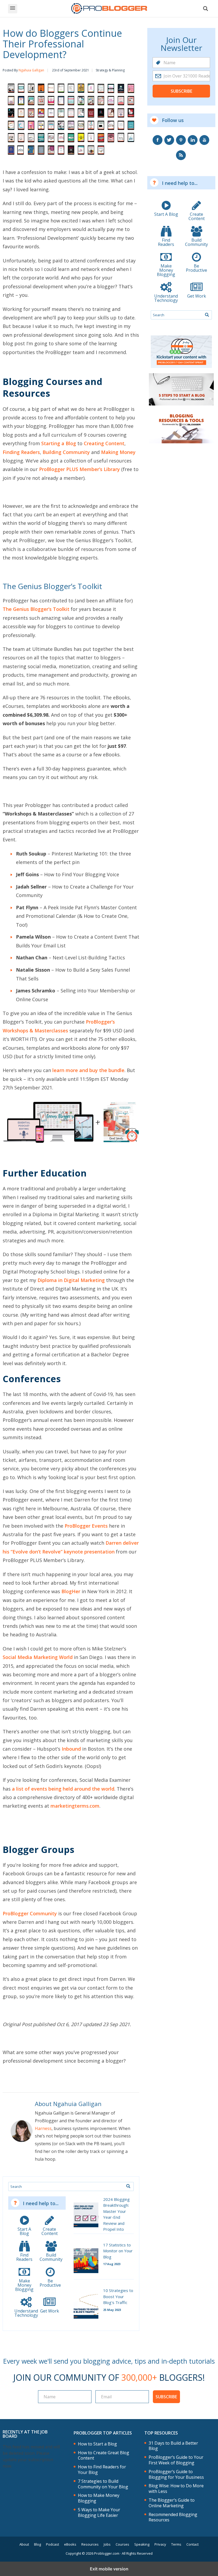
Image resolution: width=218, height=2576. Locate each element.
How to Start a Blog (97, 2444)
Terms (176, 2544)
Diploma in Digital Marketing (71, 1280)
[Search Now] (128, 2186)
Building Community (66, 452)
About (24, 2544)
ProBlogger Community (30, 1913)
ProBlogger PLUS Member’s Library (79, 469)
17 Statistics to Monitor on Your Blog (118, 2251)
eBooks (70, 2544)
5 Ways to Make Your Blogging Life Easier (99, 2513)
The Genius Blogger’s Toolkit (36, 609)
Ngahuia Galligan (31, 70)
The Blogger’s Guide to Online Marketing (172, 2503)
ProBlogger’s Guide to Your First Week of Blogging (176, 2460)
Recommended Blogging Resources (173, 2517)
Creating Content (104, 443)
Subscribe (181, 91)
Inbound (71, 1749)
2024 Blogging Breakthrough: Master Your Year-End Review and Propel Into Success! (116, 2217)
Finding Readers (21, 452)
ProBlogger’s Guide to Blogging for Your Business (176, 2474)
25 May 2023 (112, 2310)
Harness (43, 2128)
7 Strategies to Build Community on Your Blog (103, 2484)
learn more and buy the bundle (88, 1070)
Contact (192, 2544)
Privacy (160, 2544)
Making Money (118, 452)
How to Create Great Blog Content (104, 2456)
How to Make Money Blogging (99, 2498)
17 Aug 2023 (112, 2264)
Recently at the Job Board (25, 2434)
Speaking (142, 2544)
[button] (13, 9)
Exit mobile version (109, 2569)
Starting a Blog (59, 443)
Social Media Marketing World (38, 1657)
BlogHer (71, 1591)
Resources (90, 2544)
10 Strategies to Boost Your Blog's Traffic (118, 2296)
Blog (37, 2544)
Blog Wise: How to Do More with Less (176, 2489)
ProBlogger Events (86, 1526)
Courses (122, 2544)
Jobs (107, 2544)
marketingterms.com (75, 1806)
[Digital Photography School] (109, 9)
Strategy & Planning (110, 70)
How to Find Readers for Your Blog (102, 2470)
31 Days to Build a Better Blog (173, 2446)
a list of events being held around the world (63, 1789)
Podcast (53, 2544)
